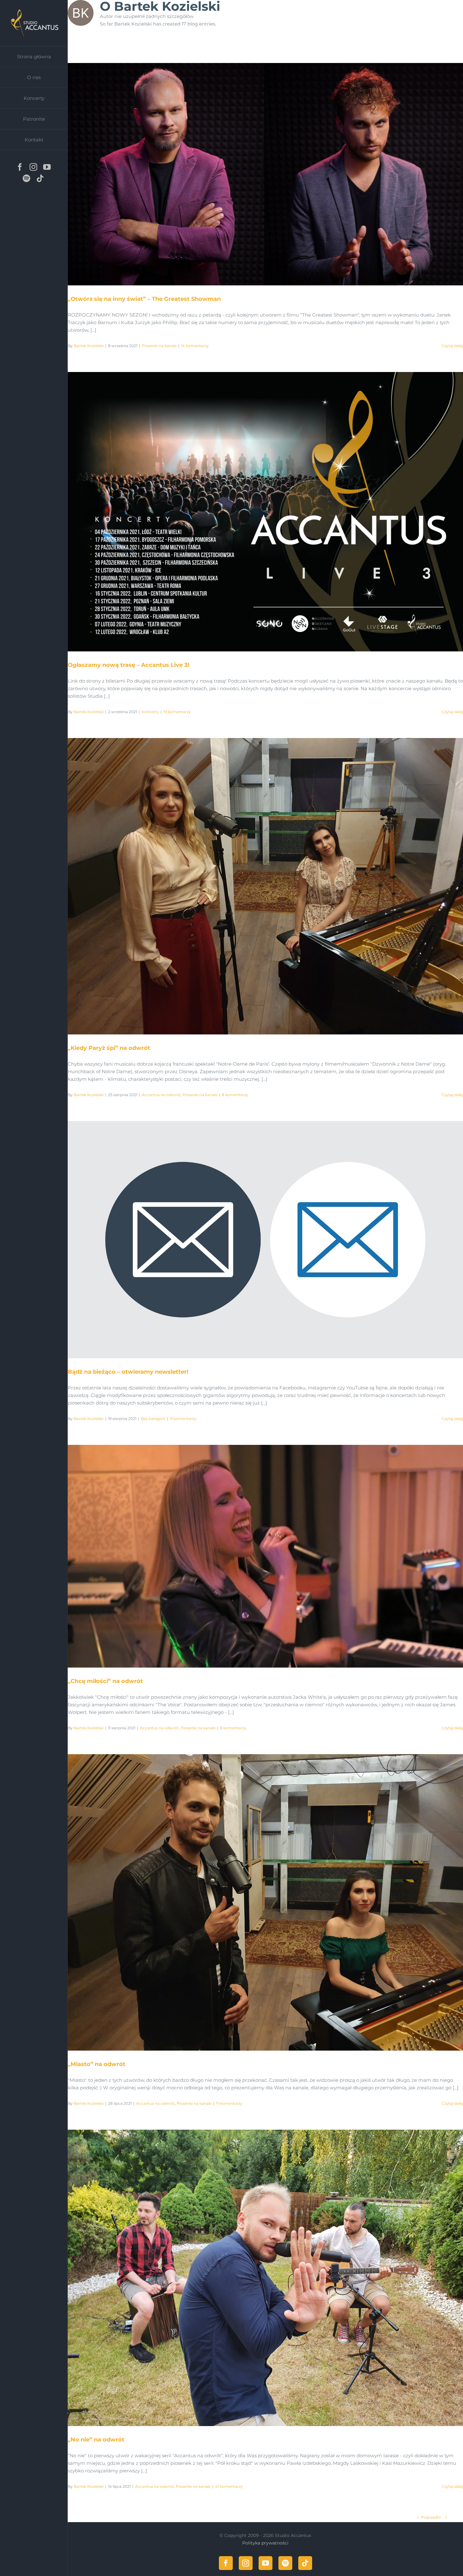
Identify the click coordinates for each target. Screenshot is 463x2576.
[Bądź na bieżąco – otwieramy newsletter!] (265, 1240)
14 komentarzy (195, 346)
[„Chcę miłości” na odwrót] (265, 1556)
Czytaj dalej (452, 346)
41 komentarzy (229, 2486)
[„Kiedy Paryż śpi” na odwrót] (265, 886)
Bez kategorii (153, 1419)
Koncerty (150, 712)
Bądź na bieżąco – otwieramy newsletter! (258, 1240)
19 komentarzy (177, 712)
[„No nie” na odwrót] (265, 2278)
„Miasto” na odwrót (258, 1902)
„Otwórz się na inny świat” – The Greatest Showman (258, 174)
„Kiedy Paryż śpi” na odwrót (258, 886)
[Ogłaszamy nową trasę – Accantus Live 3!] (265, 512)
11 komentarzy (183, 1419)
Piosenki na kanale (159, 346)
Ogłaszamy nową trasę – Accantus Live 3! (258, 512)
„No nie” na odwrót (258, 2278)
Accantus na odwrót (161, 1095)
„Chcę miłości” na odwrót (258, 1556)
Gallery (273, 174)
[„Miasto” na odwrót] (265, 1902)
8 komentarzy (235, 1095)
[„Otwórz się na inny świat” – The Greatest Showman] (265, 174)
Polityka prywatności (265, 2543)
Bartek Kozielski (89, 346)
